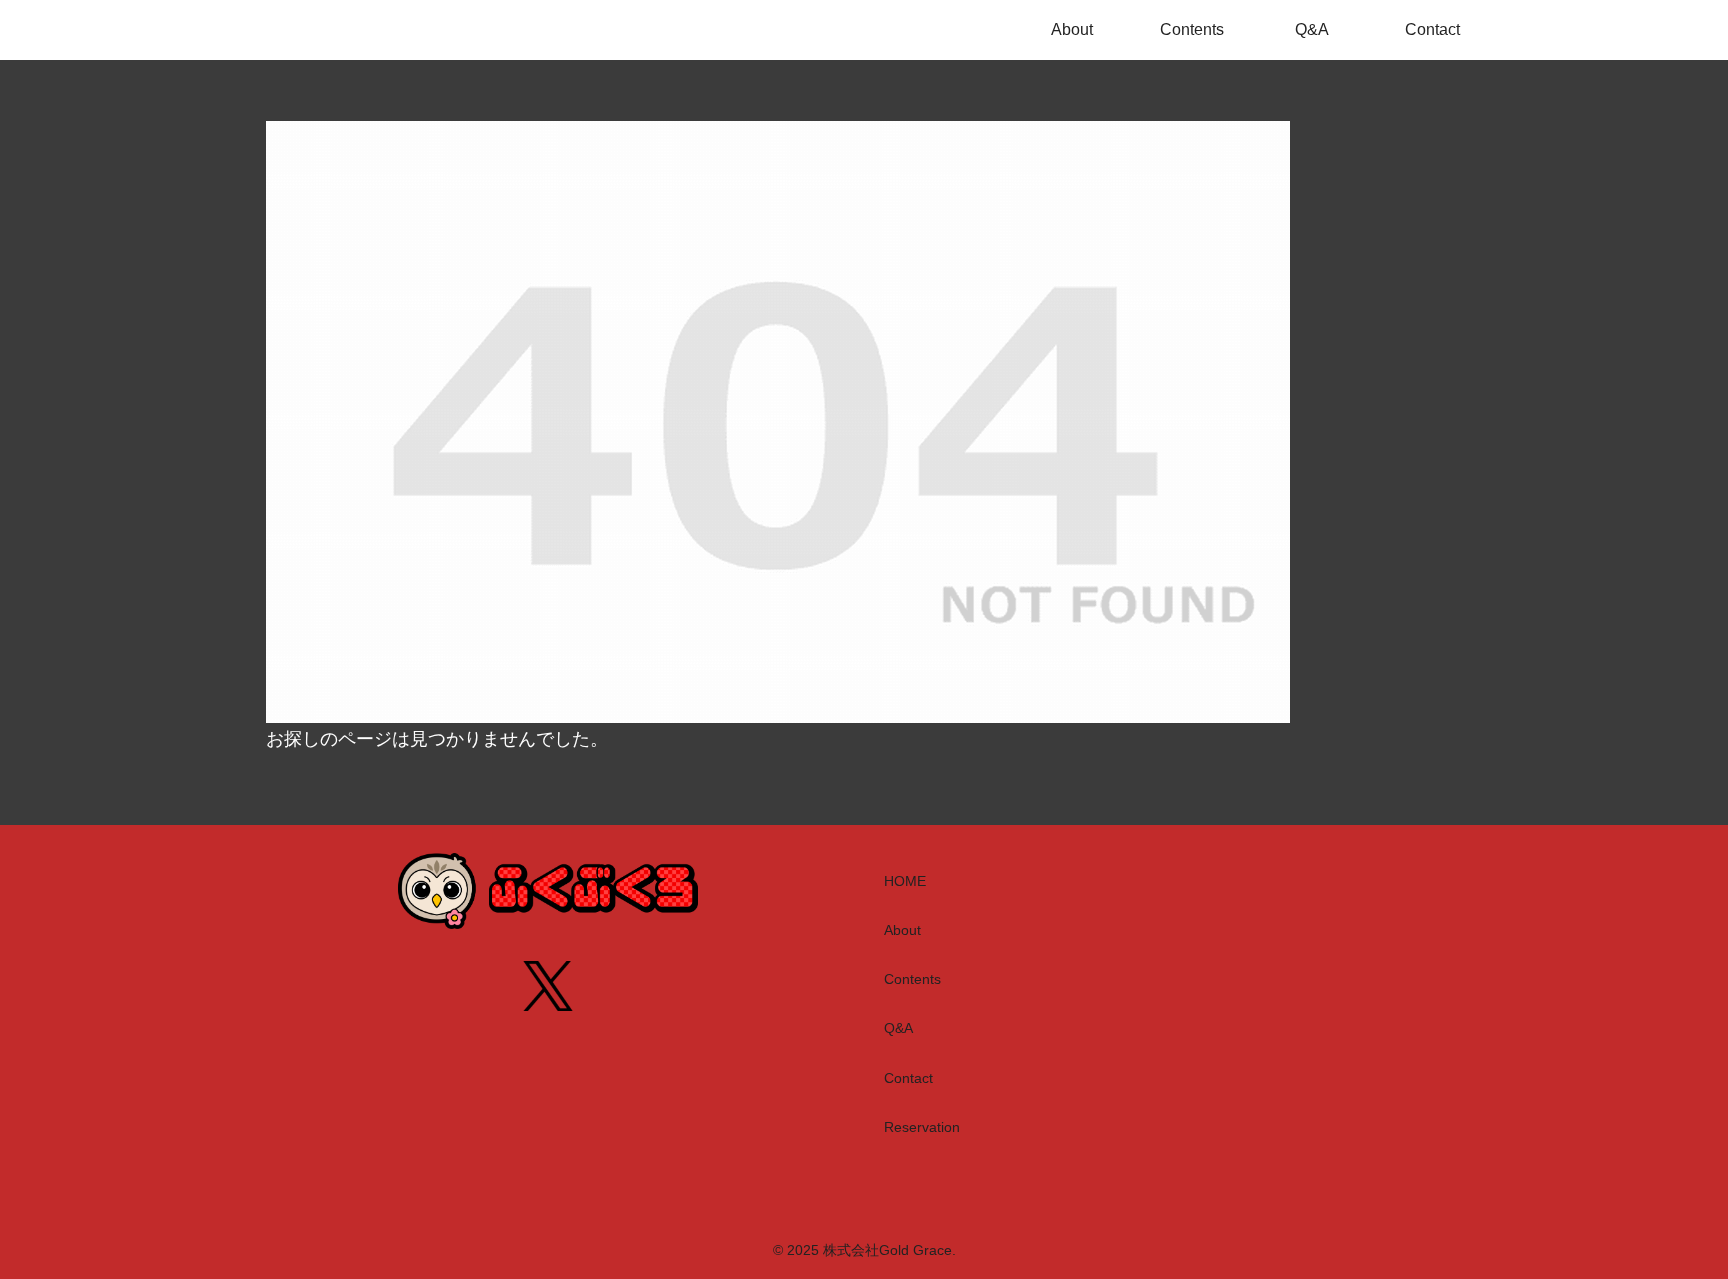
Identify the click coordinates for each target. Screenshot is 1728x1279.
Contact (908, 1078)
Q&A (898, 1028)
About (902, 930)
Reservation (922, 1127)
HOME (905, 881)
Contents (912, 979)
